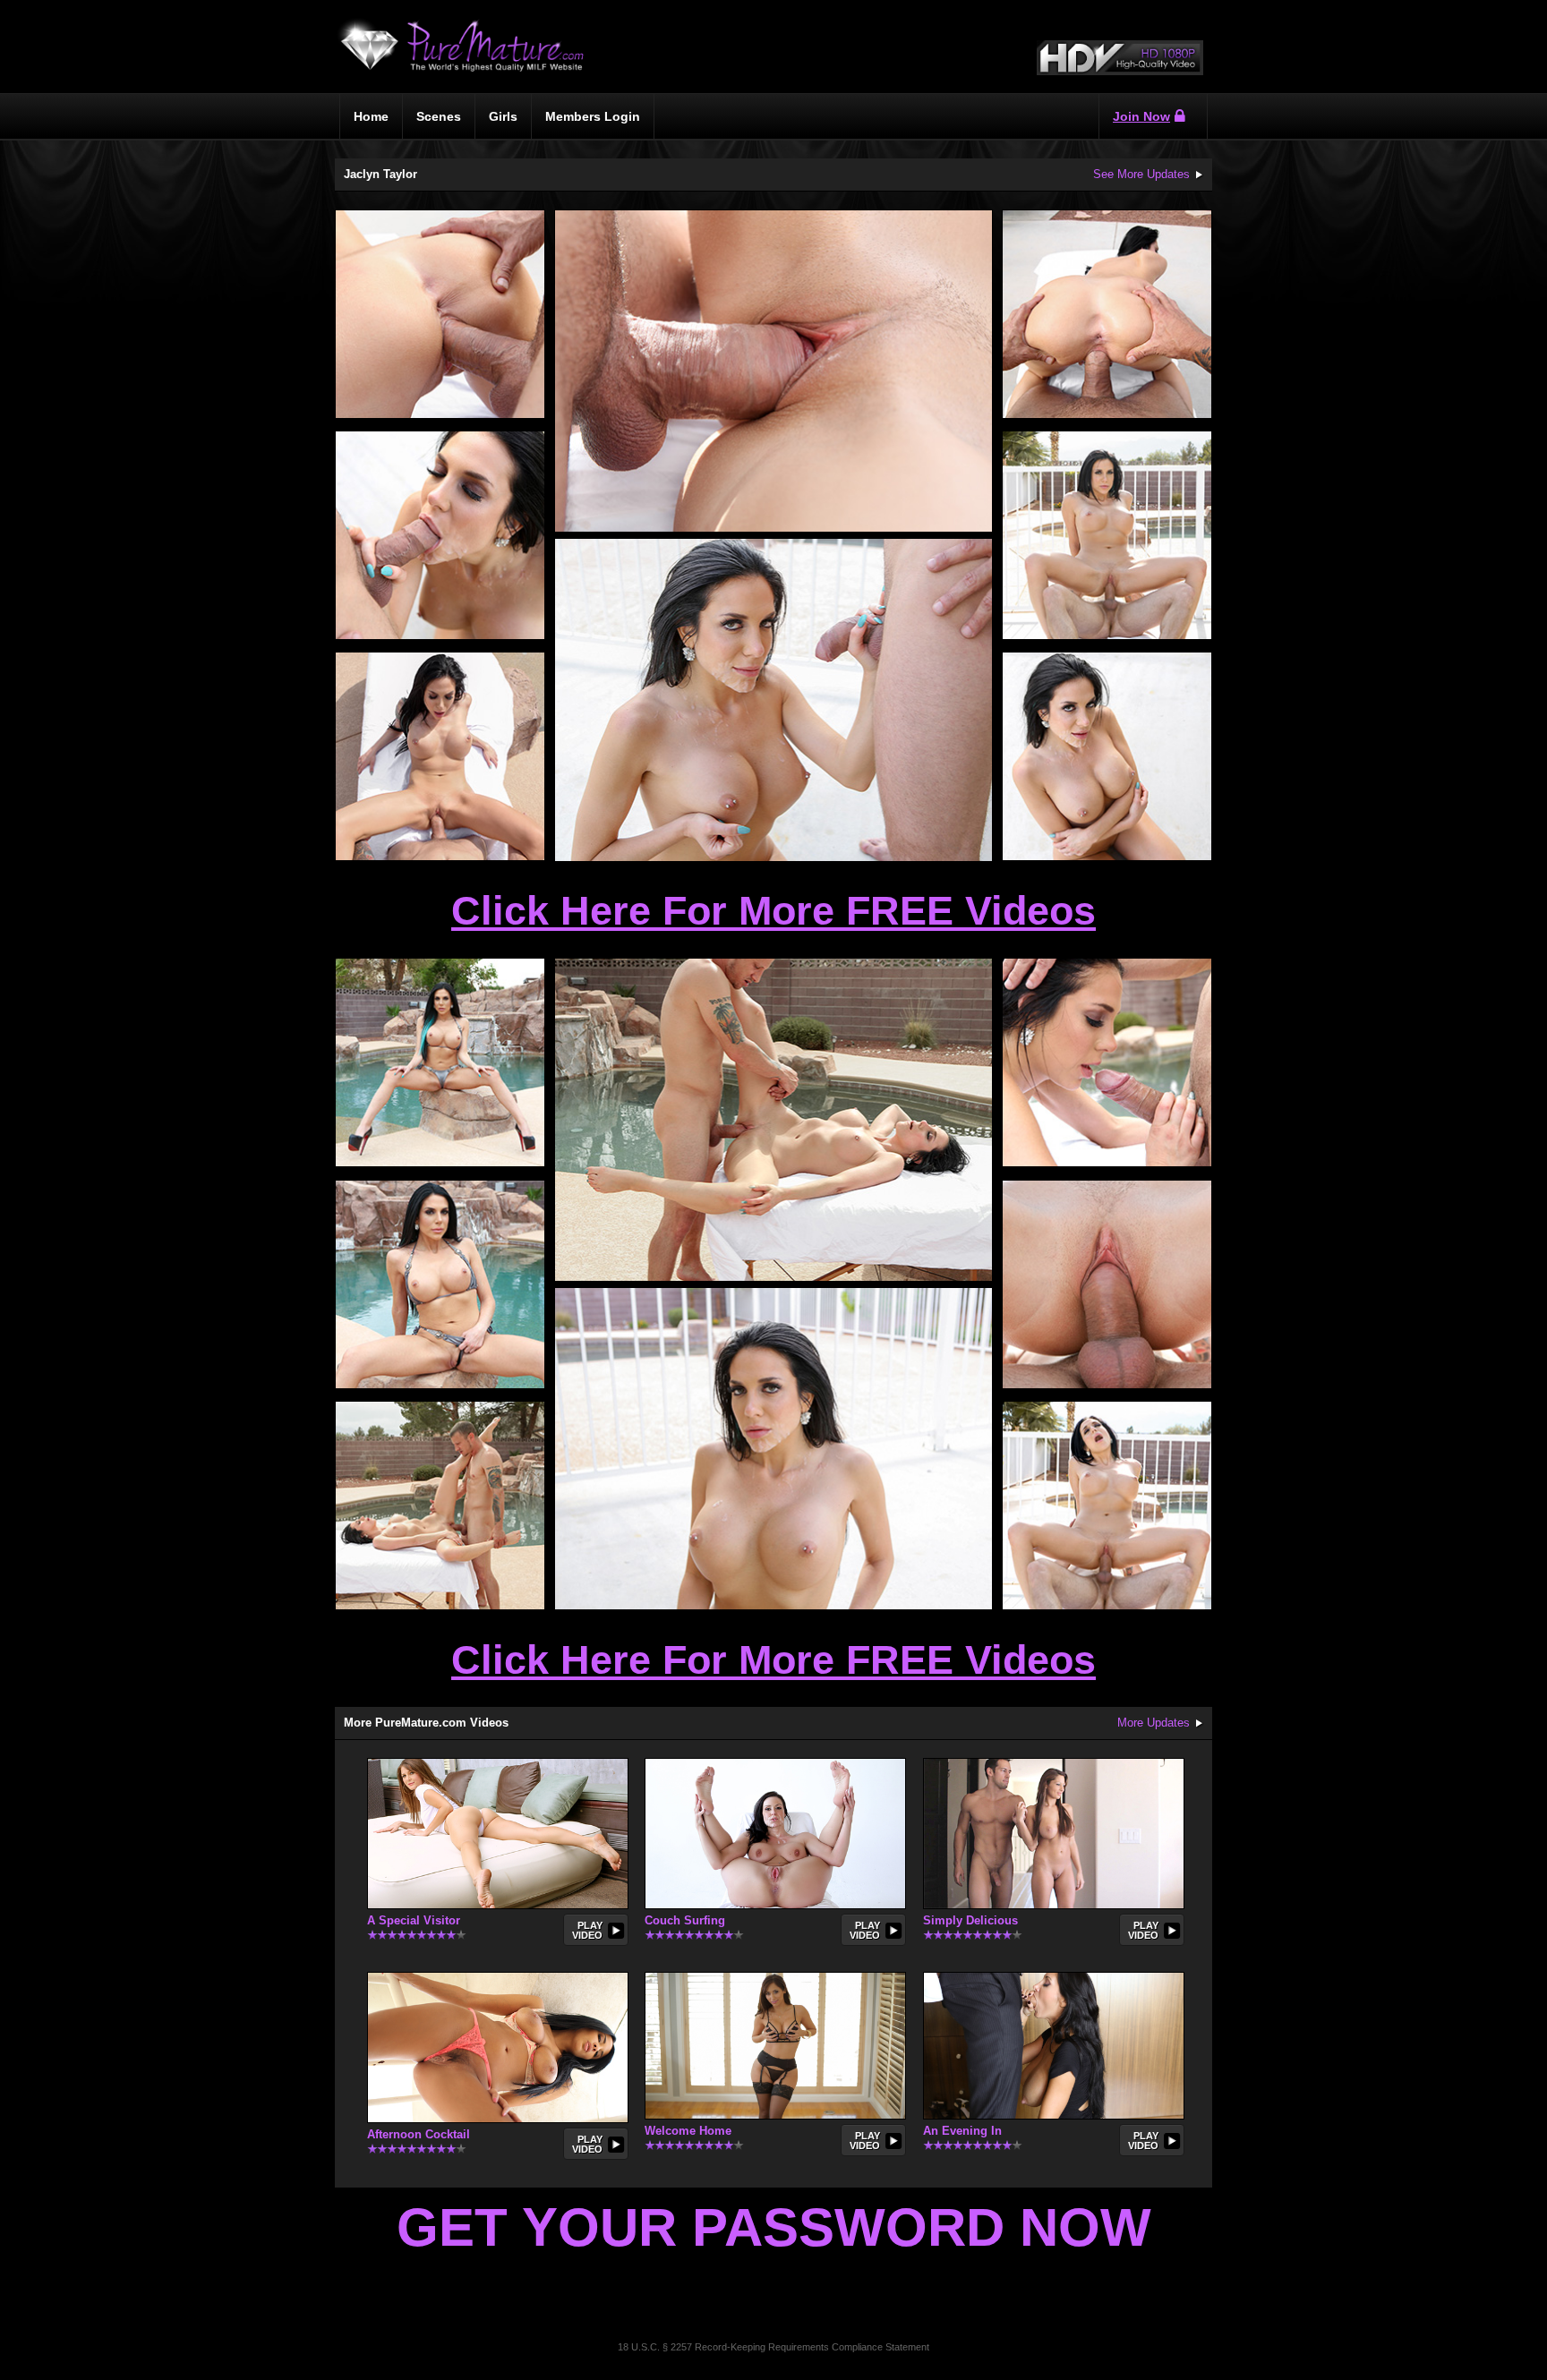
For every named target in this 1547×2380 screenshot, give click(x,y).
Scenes (439, 116)
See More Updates (1141, 174)
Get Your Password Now (774, 2227)
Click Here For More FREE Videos (773, 911)
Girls (503, 116)
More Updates (1154, 1723)
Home (371, 116)
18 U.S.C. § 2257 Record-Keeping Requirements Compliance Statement (773, 2347)
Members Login (593, 116)
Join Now (1141, 116)
